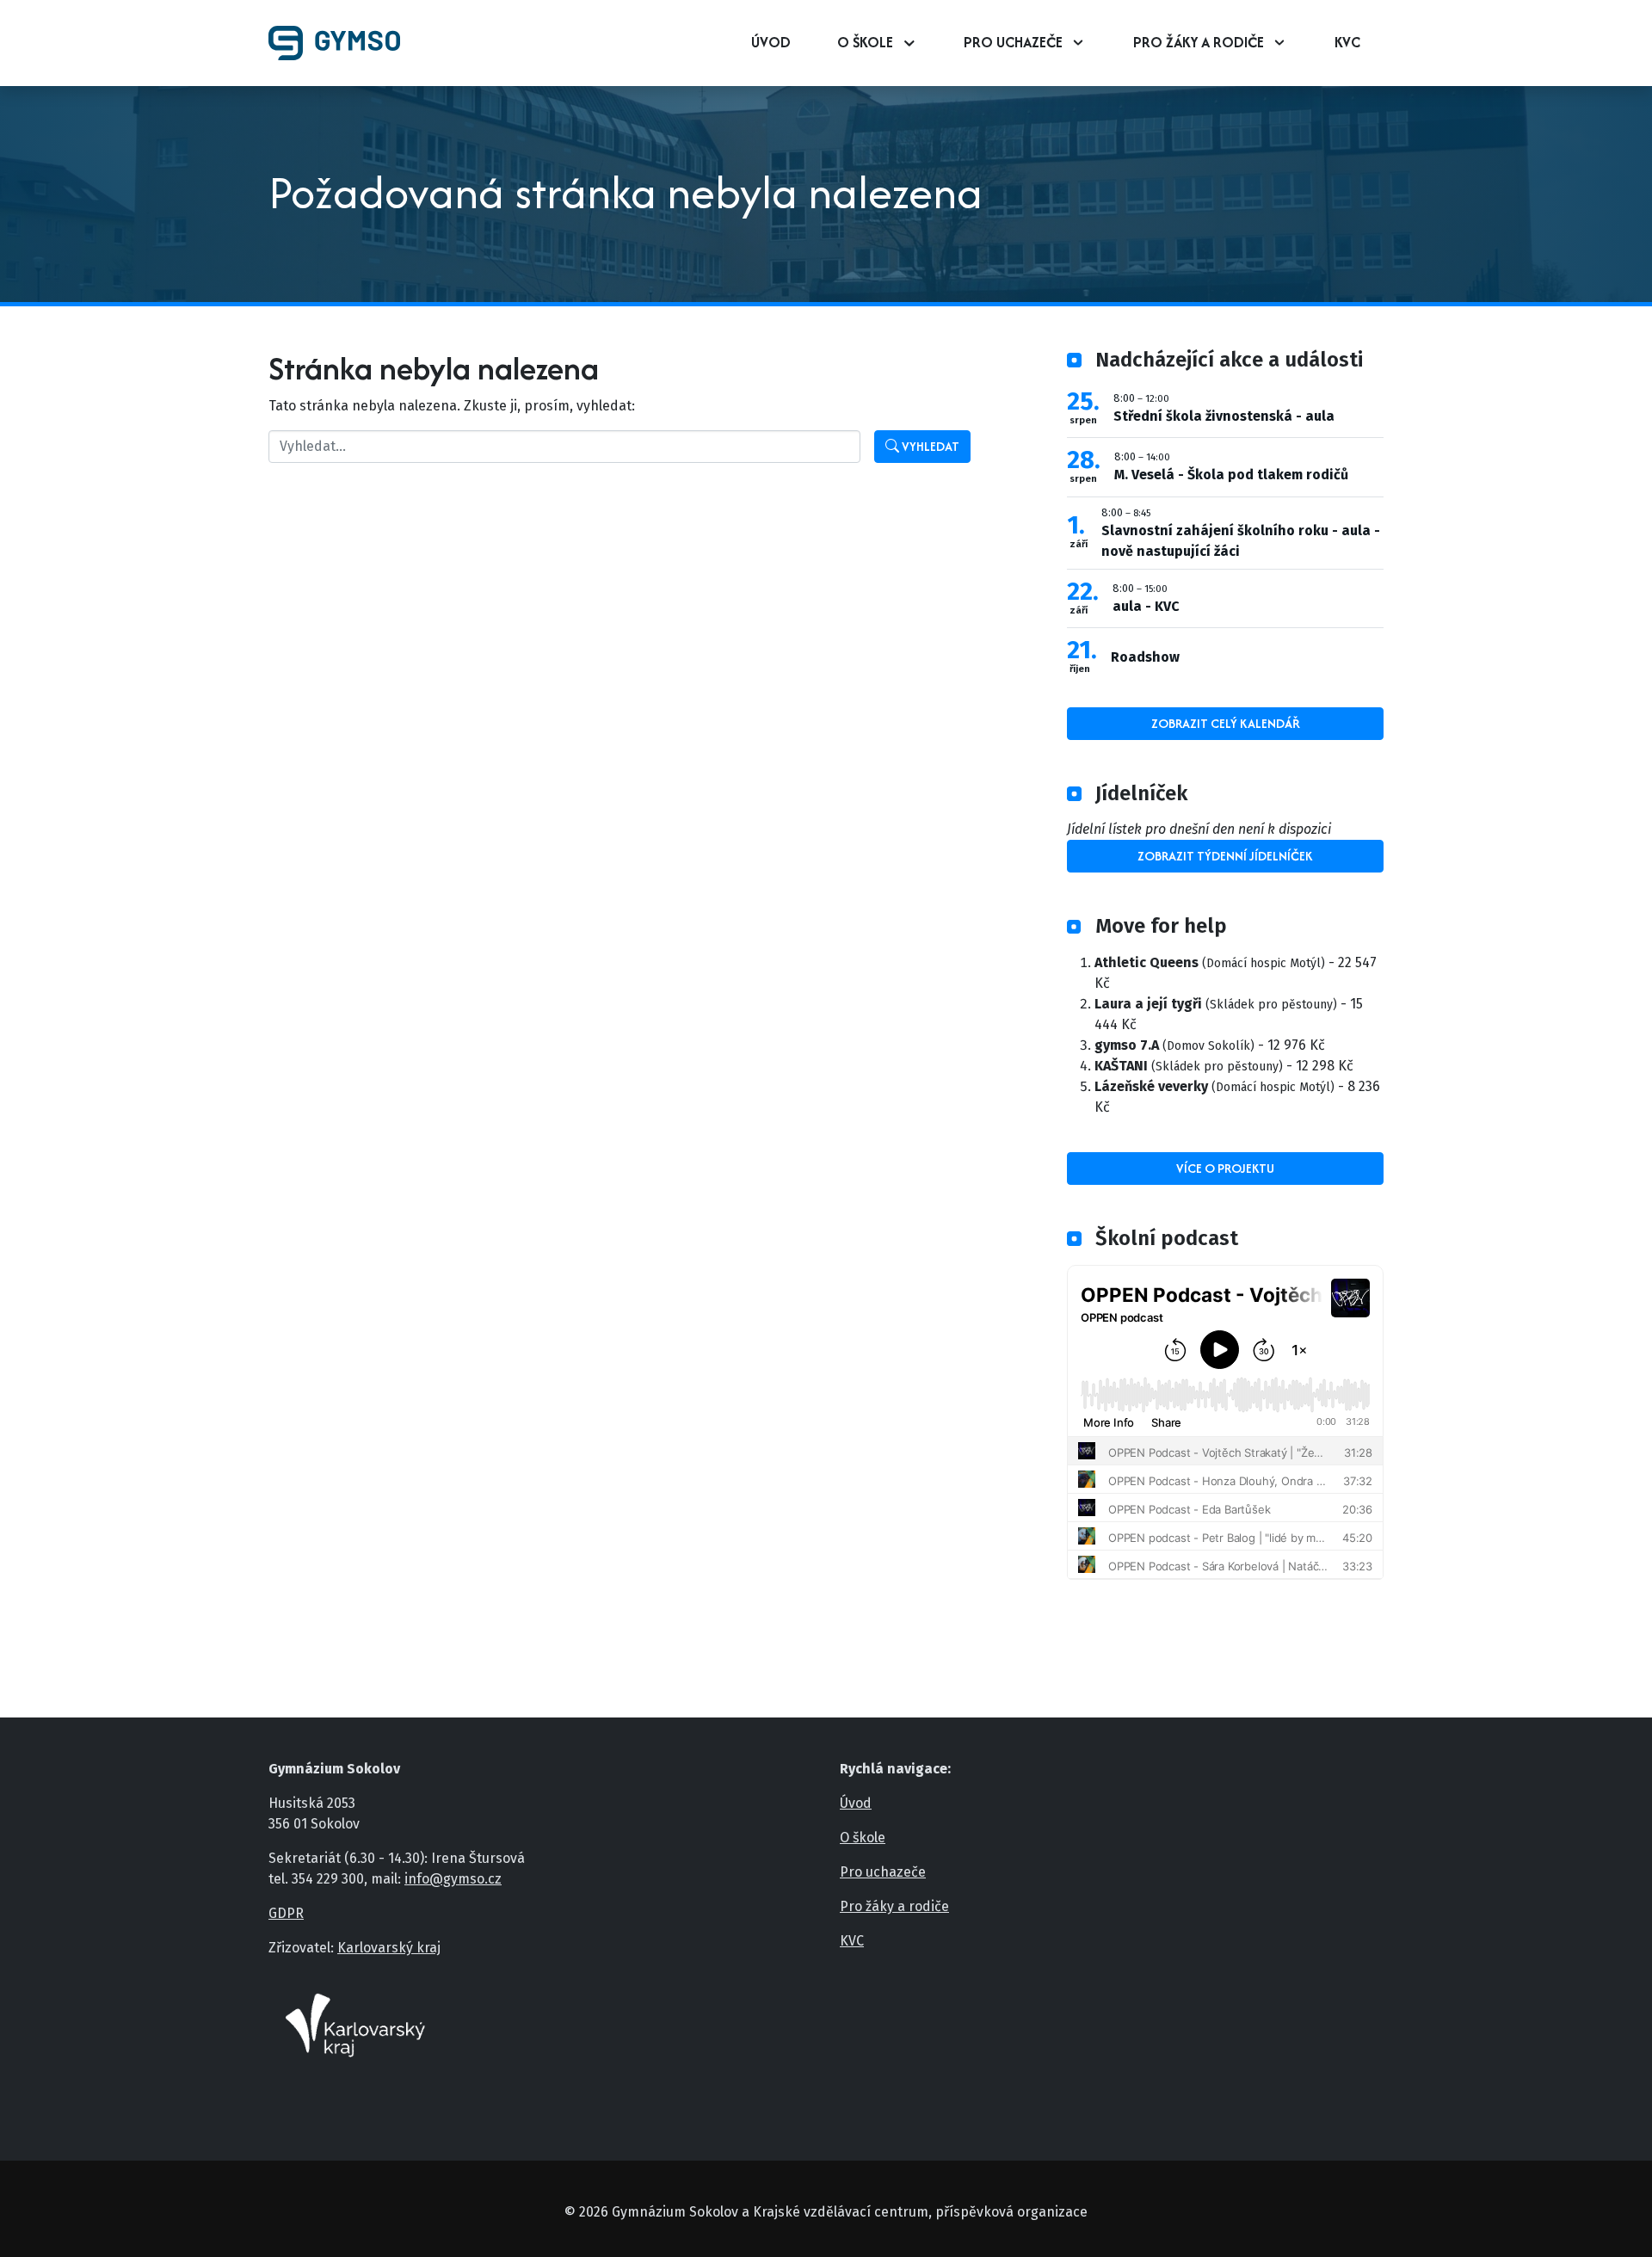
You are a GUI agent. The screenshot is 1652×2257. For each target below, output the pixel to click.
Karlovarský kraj (389, 1948)
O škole (865, 42)
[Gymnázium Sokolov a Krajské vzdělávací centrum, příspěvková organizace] (341, 43)
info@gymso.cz (453, 1879)
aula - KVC (1146, 606)
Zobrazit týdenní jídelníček (1225, 856)
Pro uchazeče (1013, 42)
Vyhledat (929, 446)
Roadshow (1145, 657)
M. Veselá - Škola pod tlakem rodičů (1231, 475)
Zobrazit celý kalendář (1226, 723)
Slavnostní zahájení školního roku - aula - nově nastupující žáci (1241, 541)
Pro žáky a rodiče (1199, 42)
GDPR (286, 1913)
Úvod (771, 42)
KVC (1347, 42)
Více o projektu (1225, 1168)
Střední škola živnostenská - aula (1224, 416)
